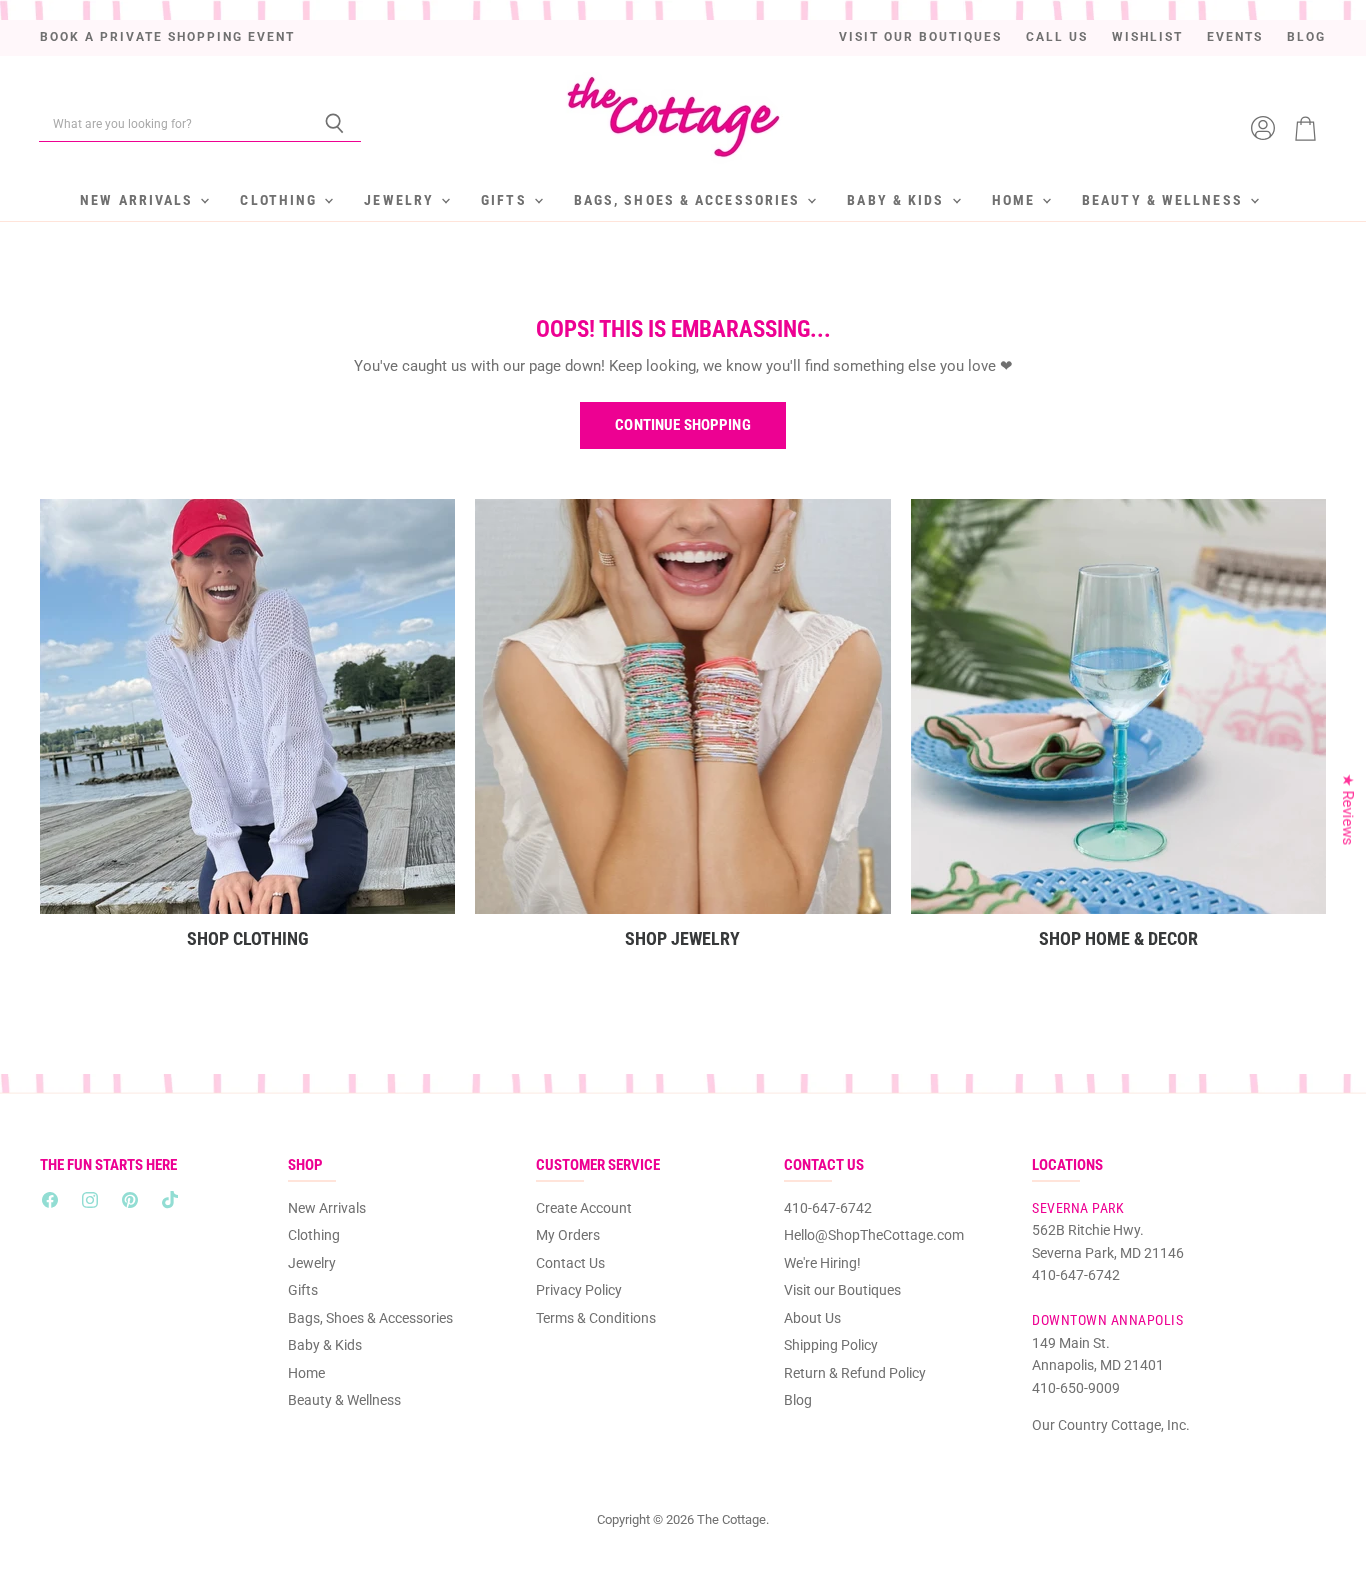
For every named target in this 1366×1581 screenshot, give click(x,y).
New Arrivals (139, 200)
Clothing (281, 200)
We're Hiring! (822, 1263)
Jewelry (401, 200)
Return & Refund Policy (855, 1373)
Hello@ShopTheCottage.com (874, 1235)
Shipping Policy (831, 1345)
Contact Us (570, 1263)
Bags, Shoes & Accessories (690, 200)
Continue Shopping (683, 425)
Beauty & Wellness (1165, 200)
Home (1016, 200)
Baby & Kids (898, 200)
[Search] (334, 124)
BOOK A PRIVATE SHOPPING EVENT (167, 37)
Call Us (1057, 37)
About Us (812, 1318)
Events (1235, 37)
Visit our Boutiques (920, 37)
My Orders (568, 1235)
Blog (1306, 37)
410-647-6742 (828, 1208)
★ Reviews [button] (1348, 809)
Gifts (506, 200)
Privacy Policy (579, 1290)
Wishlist (1147, 37)
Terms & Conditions (596, 1318)
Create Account (584, 1208)
